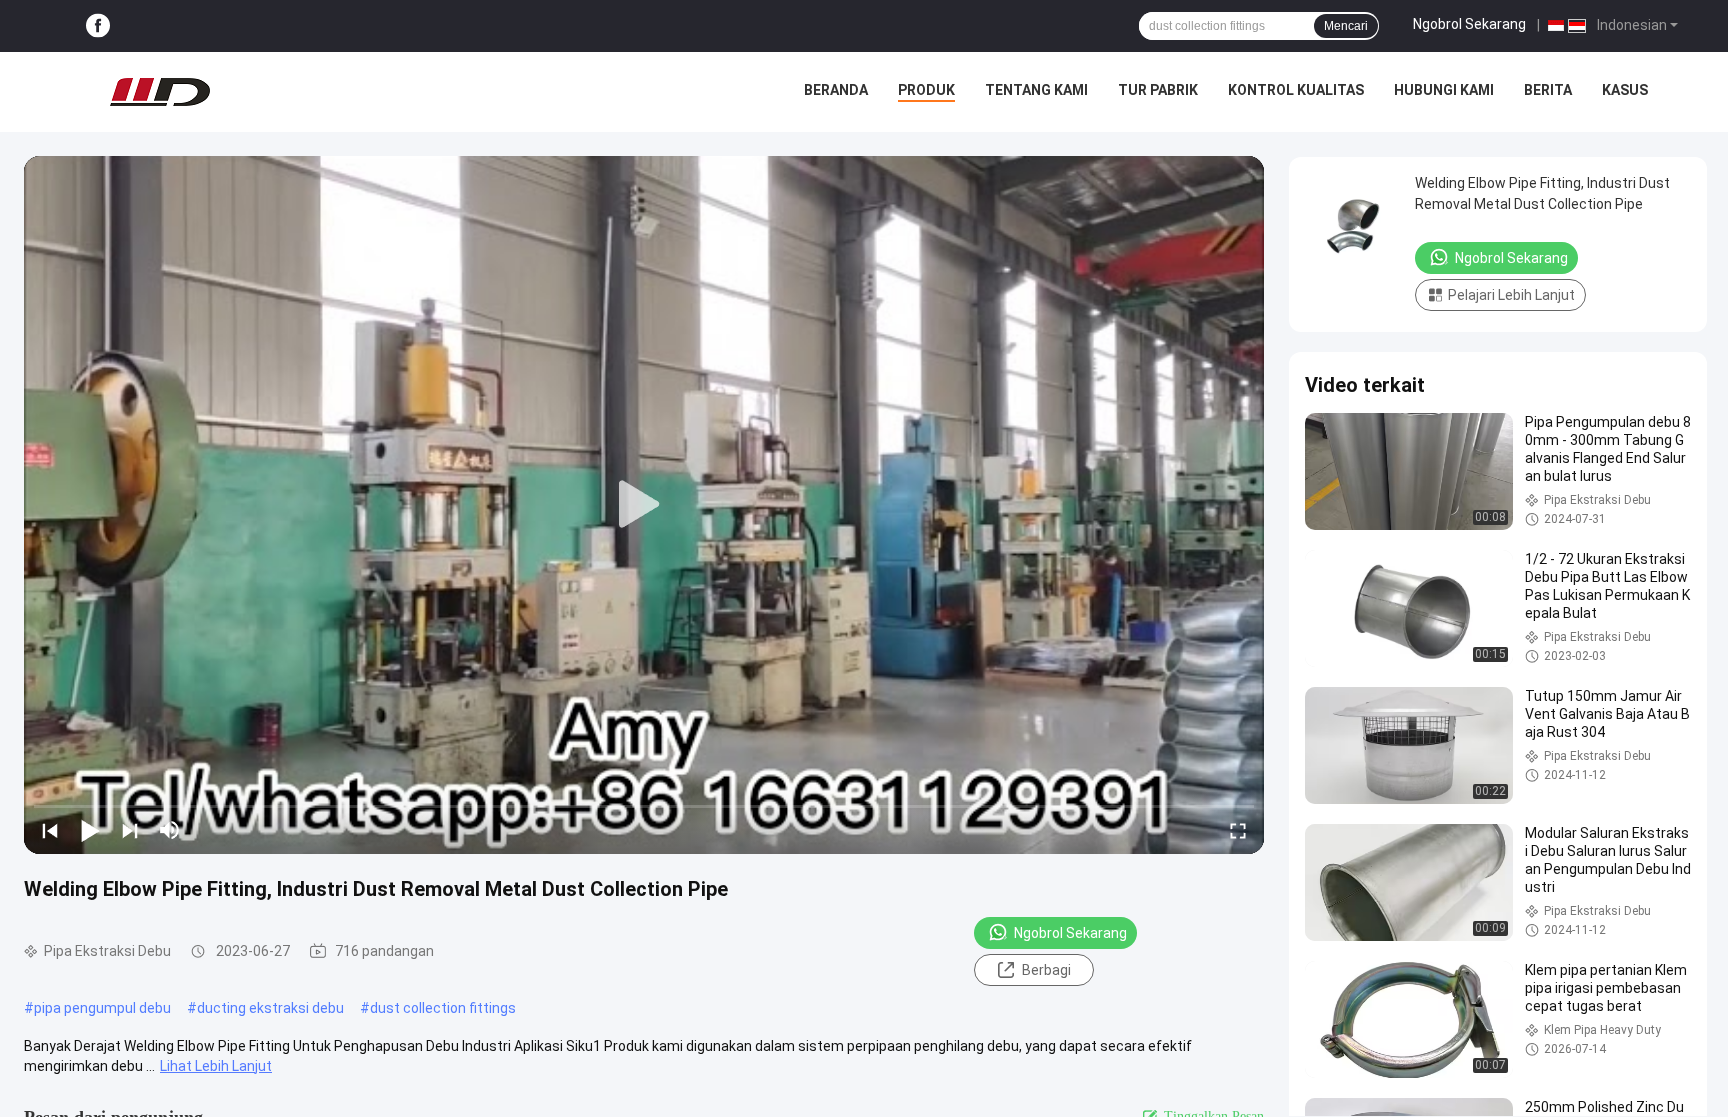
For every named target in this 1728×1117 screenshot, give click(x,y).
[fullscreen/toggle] (1238, 830)
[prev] (50, 830)
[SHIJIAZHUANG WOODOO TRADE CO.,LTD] (160, 92)
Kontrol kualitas (1296, 90)
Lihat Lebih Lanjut (216, 1066)
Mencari (1346, 26)
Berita (1548, 90)
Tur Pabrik (1158, 90)
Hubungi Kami (1444, 90)
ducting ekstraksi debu (270, 1008)
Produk (926, 90)
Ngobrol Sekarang (1469, 24)
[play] (644, 505)
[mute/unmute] (170, 830)
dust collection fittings (443, 1008)
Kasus (1625, 90)
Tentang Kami (1036, 90)
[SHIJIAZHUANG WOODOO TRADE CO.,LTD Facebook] (98, 26)
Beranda (836, 90)
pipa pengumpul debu (102, 1008)
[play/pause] (90, 830)
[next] (130, 830)
